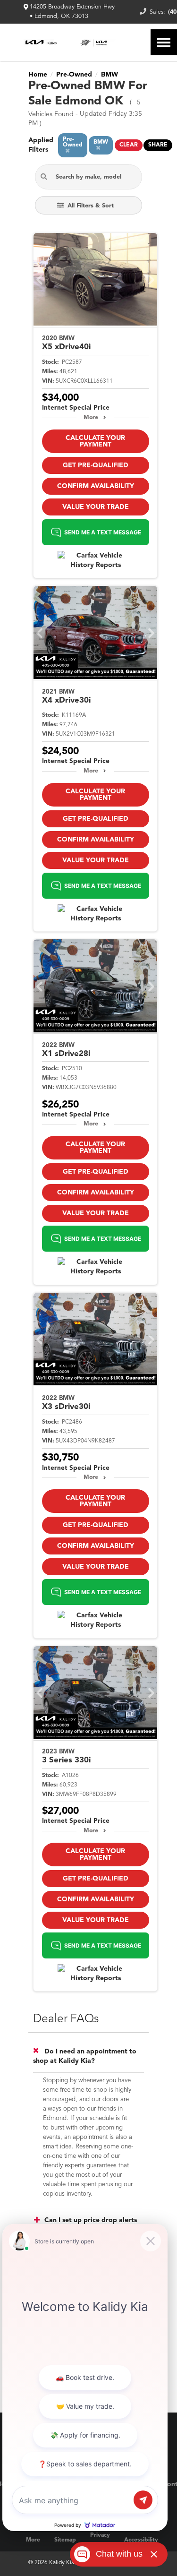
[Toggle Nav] (164, 42)
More (91, 418)
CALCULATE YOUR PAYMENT (95, 441)
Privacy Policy (100, 2540)
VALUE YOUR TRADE (96, 507)
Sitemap (65, 2540)
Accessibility (141, 2540)
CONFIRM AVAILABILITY (96, 486)
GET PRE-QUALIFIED (96, 465)
